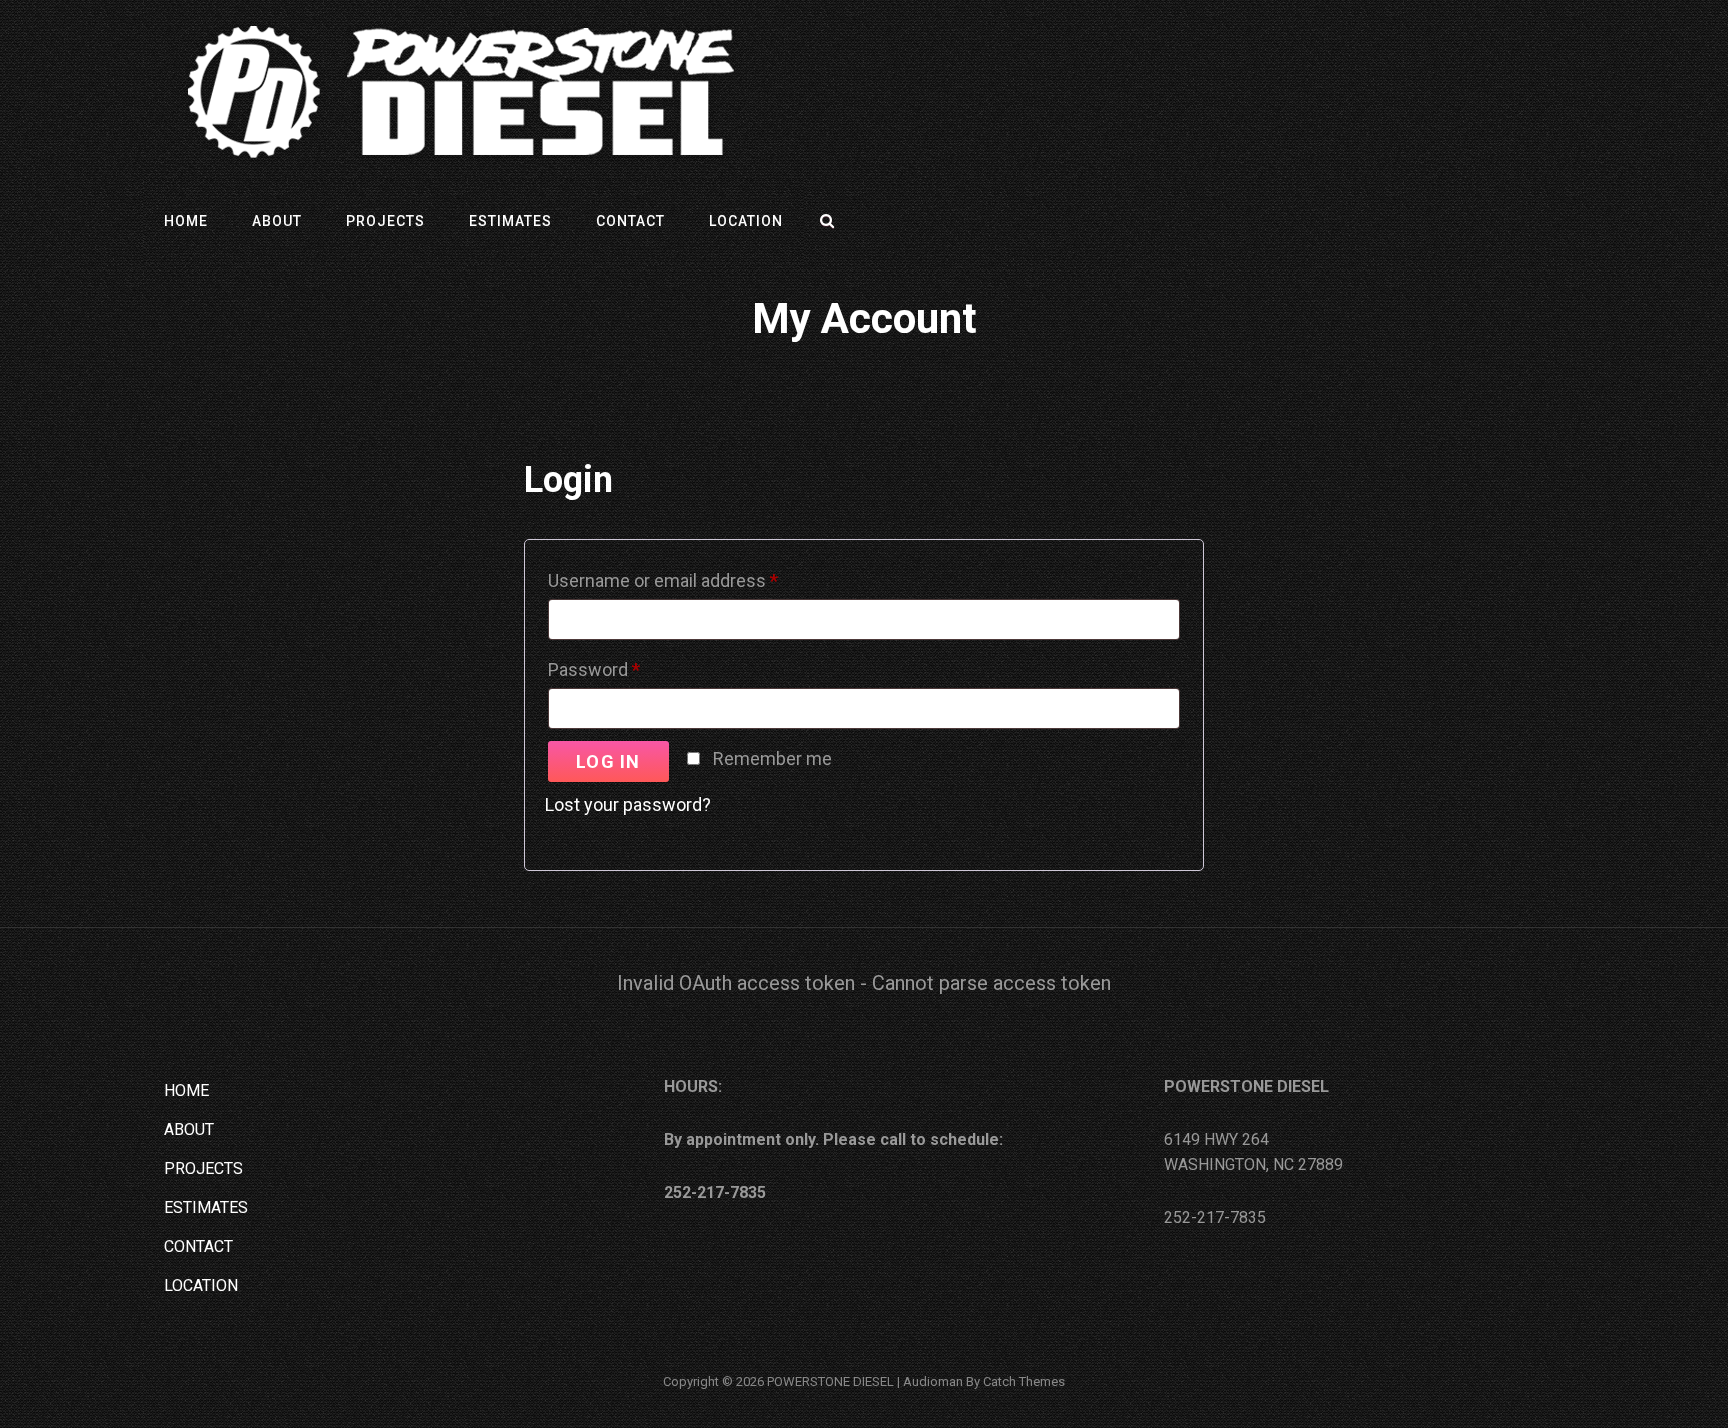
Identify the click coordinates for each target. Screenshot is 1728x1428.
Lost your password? (628, 804)
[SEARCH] (828, 221)
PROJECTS (385, 221)
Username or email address (698, 577)
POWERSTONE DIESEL (830, 1381)
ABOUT (277, 221)
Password (629, 666)
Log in (608, 761)
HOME (186, 221)
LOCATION (746, 221)
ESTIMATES (510, 221)
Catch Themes (1024, 1381)
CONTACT (630, 221)
